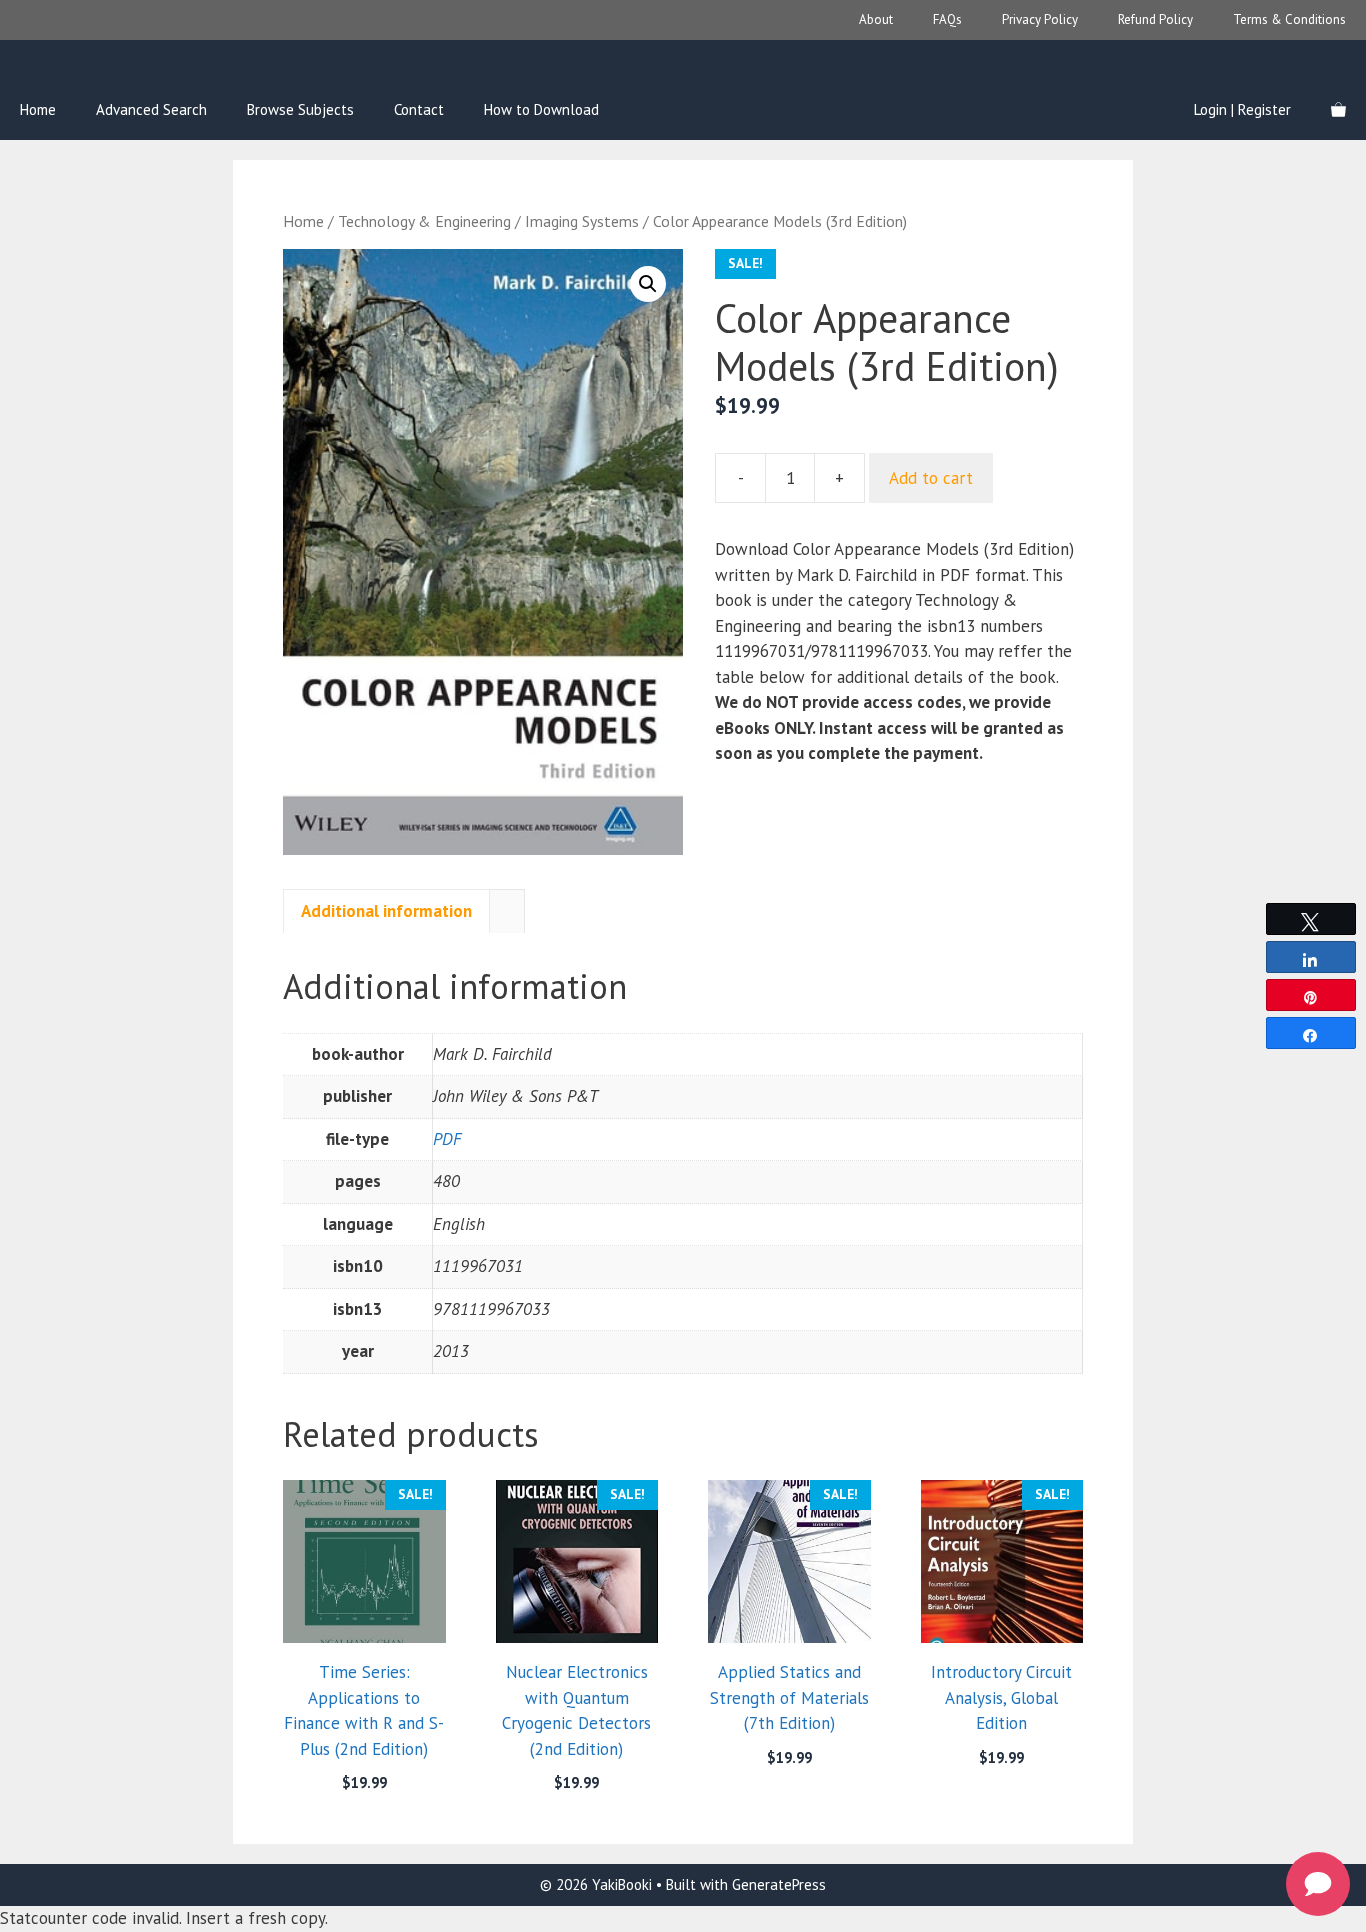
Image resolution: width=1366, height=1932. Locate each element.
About (876, 19)
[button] (648, 284)
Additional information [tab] (386, 911)
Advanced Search (151, 109)
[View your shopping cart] (1338, 110)
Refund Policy (1155, 19)
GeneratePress (779, 1884)
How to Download (541, 109)
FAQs (947, 19)
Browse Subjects (300, 109)
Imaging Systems (582, 221)
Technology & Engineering (424, 221)
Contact (419, 109)
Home (38, 109)
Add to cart (931, 478)
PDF (447, 1139)
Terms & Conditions (1289, 19)
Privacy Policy (1040, 19)
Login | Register (1242, 109)
